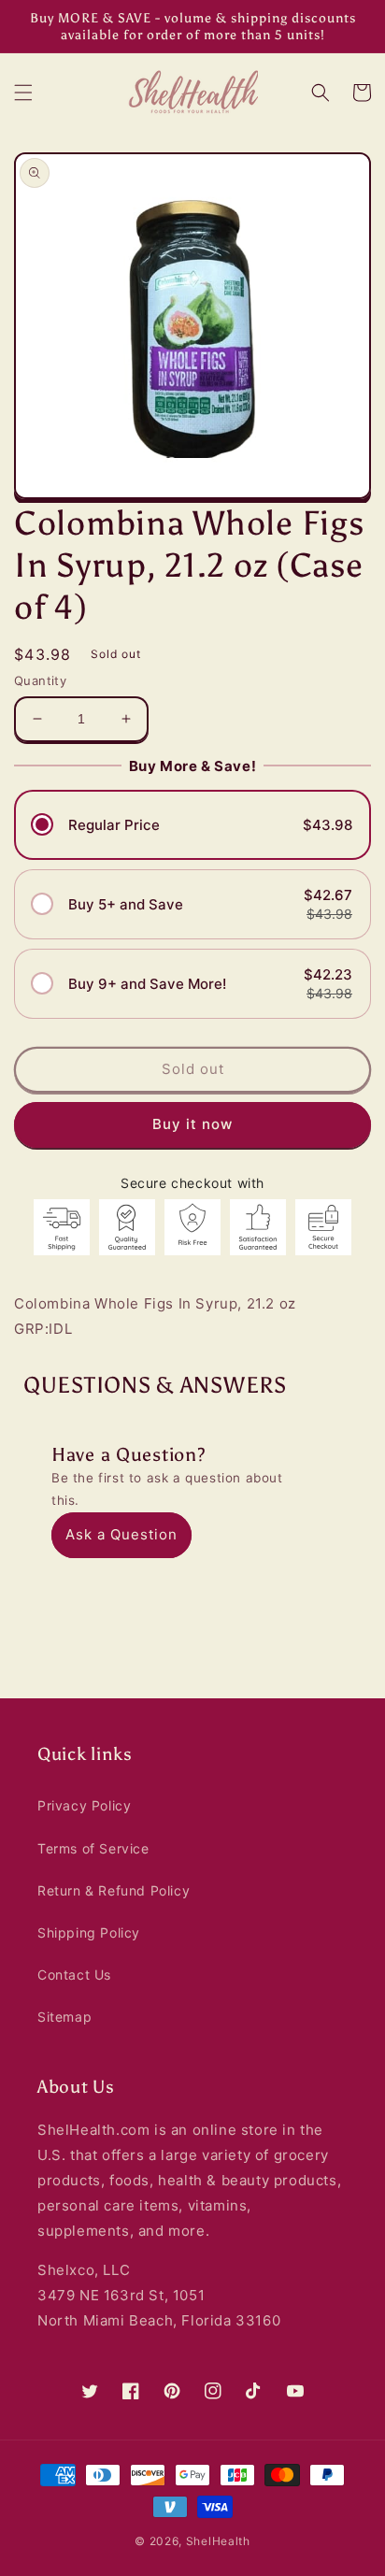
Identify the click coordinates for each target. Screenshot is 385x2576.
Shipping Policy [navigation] (89, 1932)
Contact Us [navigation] (74, 1975)
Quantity (40, 680)
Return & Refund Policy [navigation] (114, 1890)
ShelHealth (218, 2541)
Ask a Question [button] (121, 1534)
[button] (23, 93)
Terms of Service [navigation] (93, 1848)
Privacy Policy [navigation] (84, 1805)
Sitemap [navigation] (64, 2017)
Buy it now (192, 1124)
